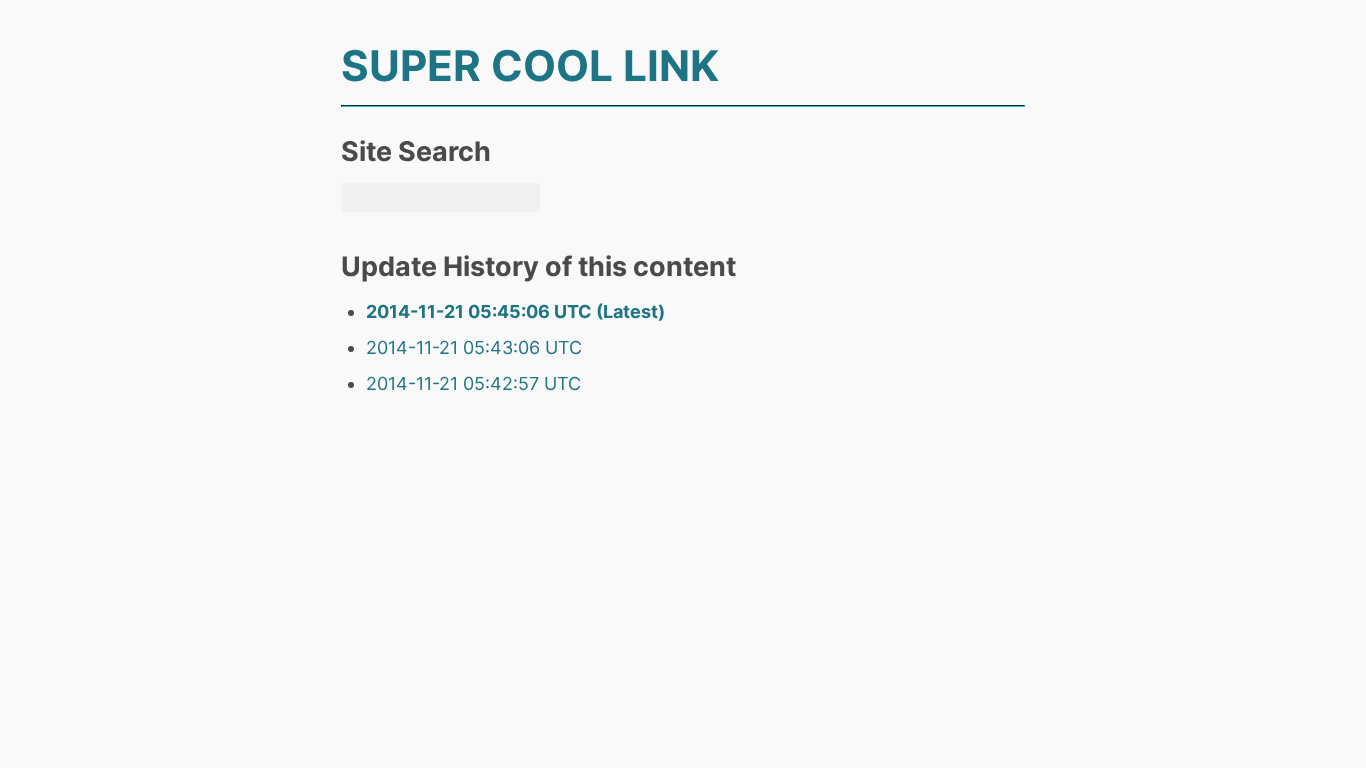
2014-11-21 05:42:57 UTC (473, 383)
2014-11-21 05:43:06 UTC (474, 347)
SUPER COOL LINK (530, 65)
